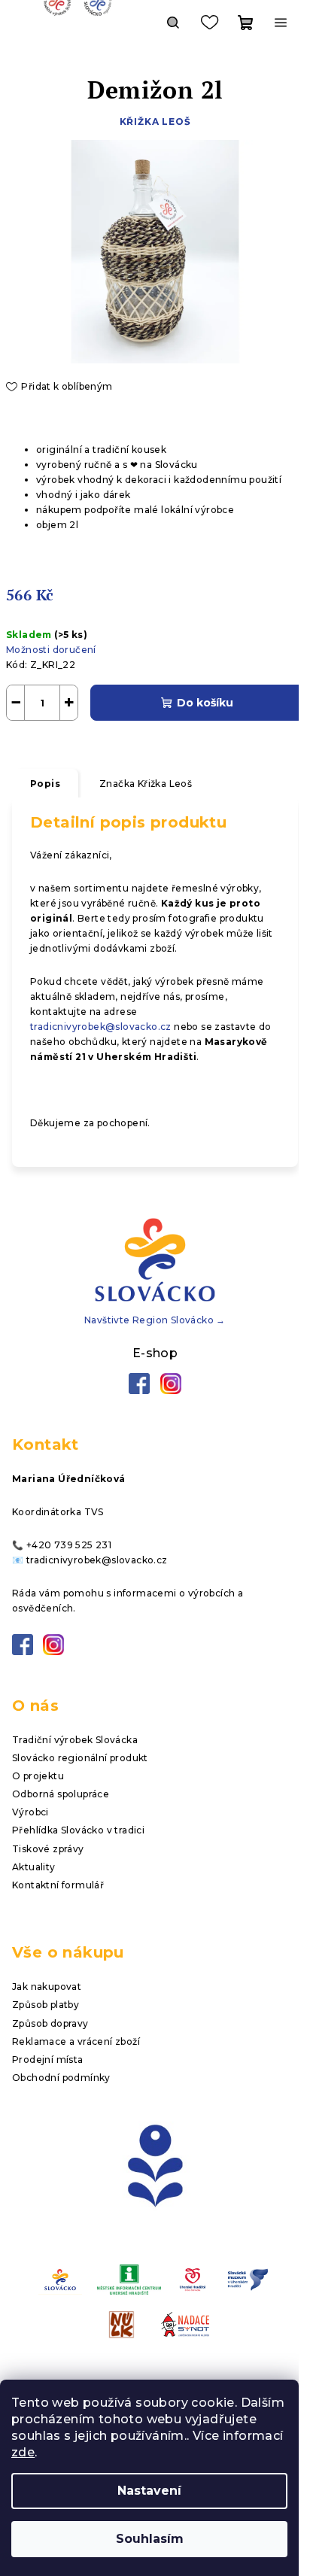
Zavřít (87, 742)
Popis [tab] (45, 784)
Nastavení (149, 2491)
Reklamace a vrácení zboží (76, 2041)
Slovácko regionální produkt (80, 1758)
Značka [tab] (146, 784)
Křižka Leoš (155, 122)
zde (23, 2452)
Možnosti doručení (51, 650)
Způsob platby (46, 2005)
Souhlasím (150, 2539)
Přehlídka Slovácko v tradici (78, 1830)
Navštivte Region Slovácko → (155, 1320)
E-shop (155, 1353)
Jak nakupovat (47, 1987)
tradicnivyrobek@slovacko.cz (101, 1027)
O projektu (38, 1776)
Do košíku (205, 703)
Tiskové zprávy (48, 1849)
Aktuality (34, 1867)
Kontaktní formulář (58, 1885)
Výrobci (30, 1812)
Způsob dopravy (50, 2023)
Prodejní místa (48, 2060)
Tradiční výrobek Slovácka (75, 1740)
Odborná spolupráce (61, 1794)
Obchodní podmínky (61, 2078)
